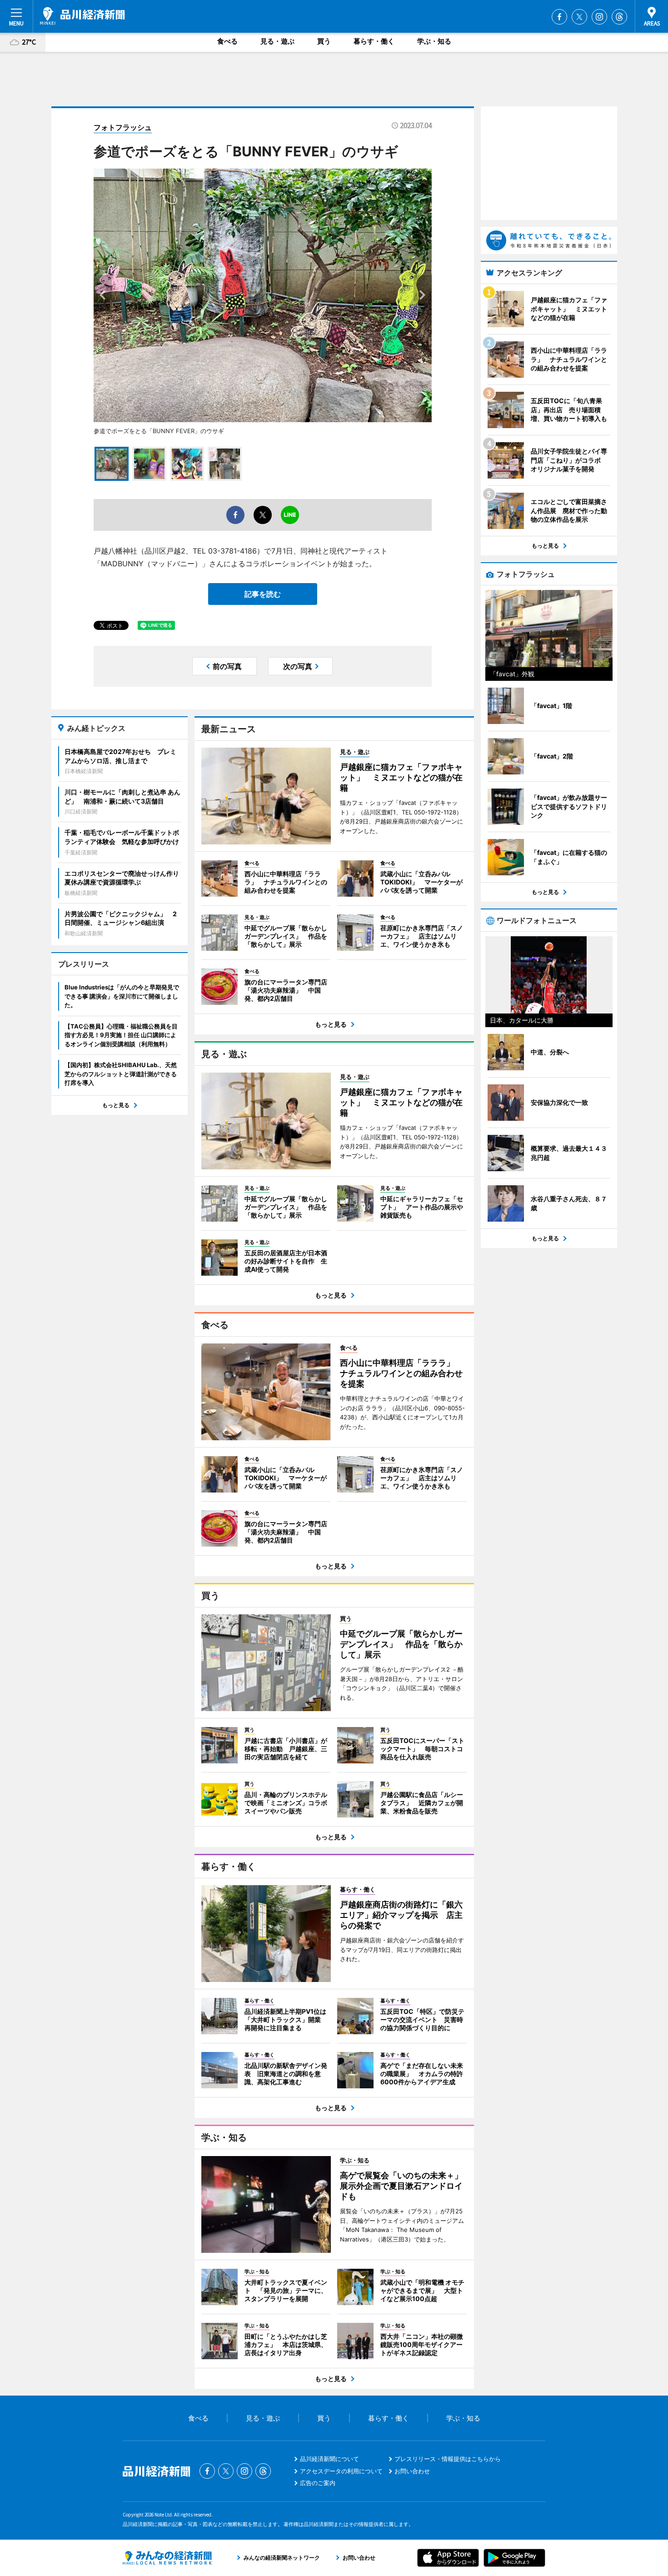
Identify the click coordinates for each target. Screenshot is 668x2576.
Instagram (599, 17)
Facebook (559, 17)
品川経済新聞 (82, 16)
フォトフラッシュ (123, 127)
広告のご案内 (318, 2483)
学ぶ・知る (434, 41)
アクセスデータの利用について (341, 2471)
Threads (619, 17)
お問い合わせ (412, 2471)
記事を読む (263, 594)
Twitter (579, 17)
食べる (227, 41)
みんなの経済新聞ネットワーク (167, 2558)
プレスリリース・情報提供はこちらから (448, 2459)
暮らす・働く (374, 41)
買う (324, 41)
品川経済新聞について (329, 2459)
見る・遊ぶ (277, 41)
